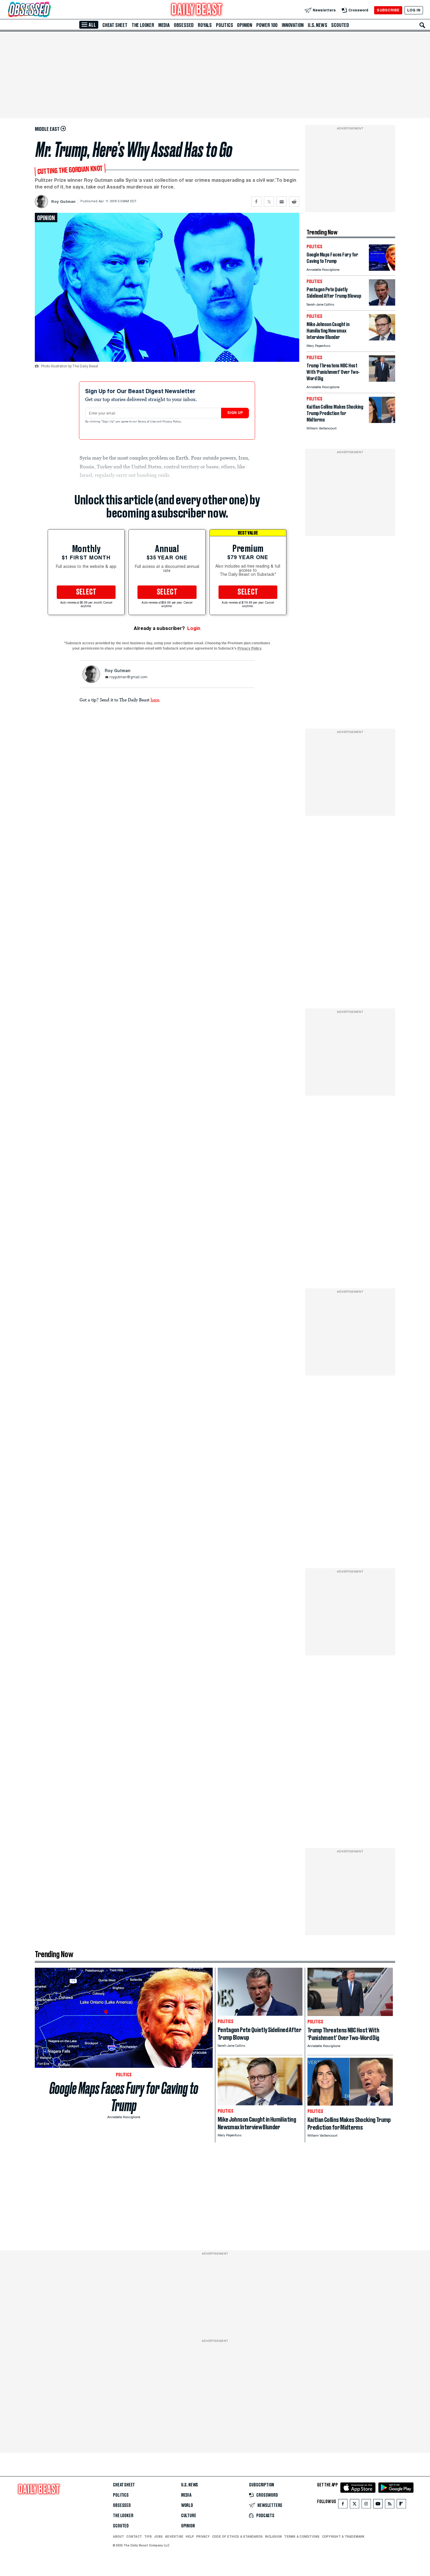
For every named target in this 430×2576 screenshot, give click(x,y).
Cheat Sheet (115, 25)
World (187, 2505)
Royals (205, 25)
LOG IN (414, 10)
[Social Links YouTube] (378, 2505)
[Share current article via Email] (282, 202)
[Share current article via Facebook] (256, 202)
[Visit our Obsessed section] (48, 10)
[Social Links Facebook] (343, 2505)
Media (164, 25)
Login (194, 628)
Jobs (158, 2536)
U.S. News (317, 25)
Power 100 (267, 25)
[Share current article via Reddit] (294, 202)
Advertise (174, 2536)
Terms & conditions (302, 2536)
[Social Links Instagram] (366, 2505)
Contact (134, 2536)
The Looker (143, 25)
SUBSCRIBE (388, 10)
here (155, 700)
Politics (224, 25)
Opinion (245, 25)
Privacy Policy (172, 422)
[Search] (422, 25)
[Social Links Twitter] (355, 2505)
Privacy (203, 2536)
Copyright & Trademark (343, 2536)
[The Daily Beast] (197, 10)
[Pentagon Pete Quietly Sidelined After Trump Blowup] (382, 304)
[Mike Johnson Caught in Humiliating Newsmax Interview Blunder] (382, 339)
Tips (148, 2536)
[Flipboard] (401, 2505)
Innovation (293, 25)
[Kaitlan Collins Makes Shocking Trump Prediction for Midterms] (382, 421)
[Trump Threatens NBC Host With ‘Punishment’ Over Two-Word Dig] (382, 380)
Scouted (340, 25)
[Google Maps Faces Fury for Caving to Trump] (382, 269)
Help (190, 2536)
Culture (189, 2516)
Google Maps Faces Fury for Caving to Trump (124, 2097)
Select (86, 592)
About (118, 2536)
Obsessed (184, 25)
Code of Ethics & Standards (237, 2536)
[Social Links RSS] (390, 2505)
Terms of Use (147, 422)
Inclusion (273, 2536)
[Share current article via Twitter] (269, 202)
